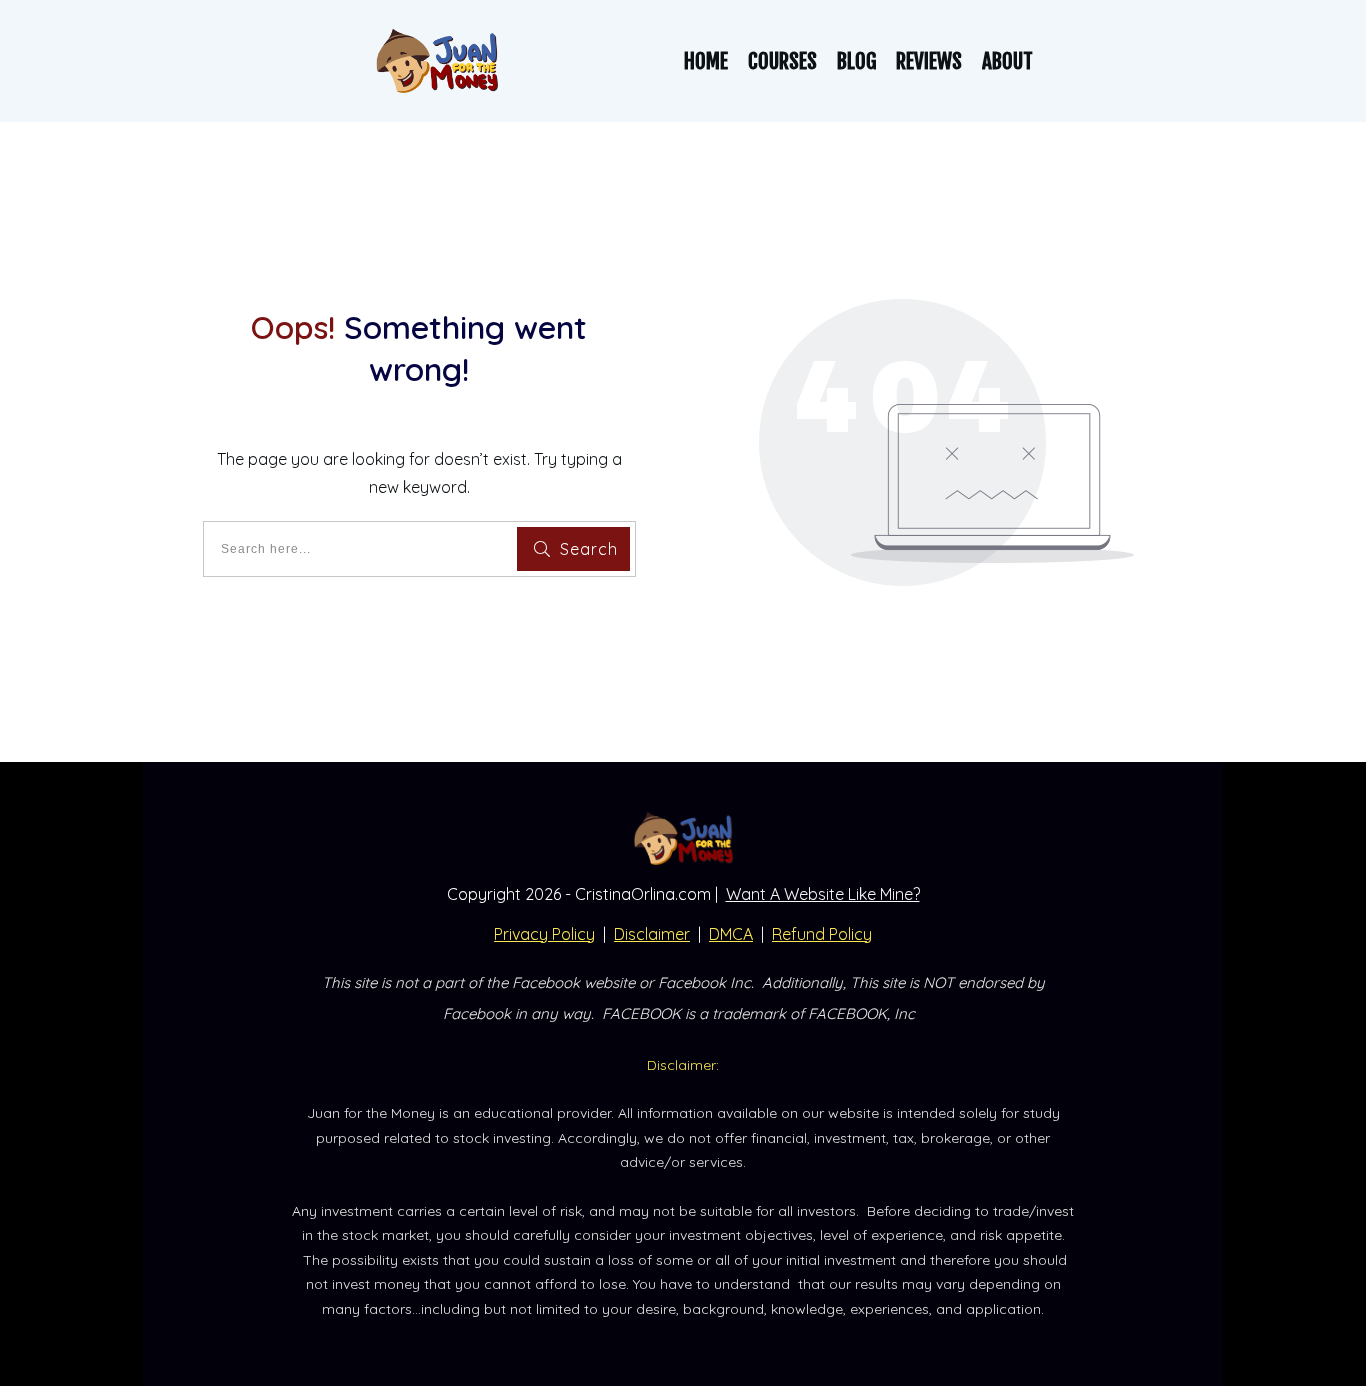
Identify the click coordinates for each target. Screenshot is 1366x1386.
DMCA (731, 934)
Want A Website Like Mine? (823, 894)
